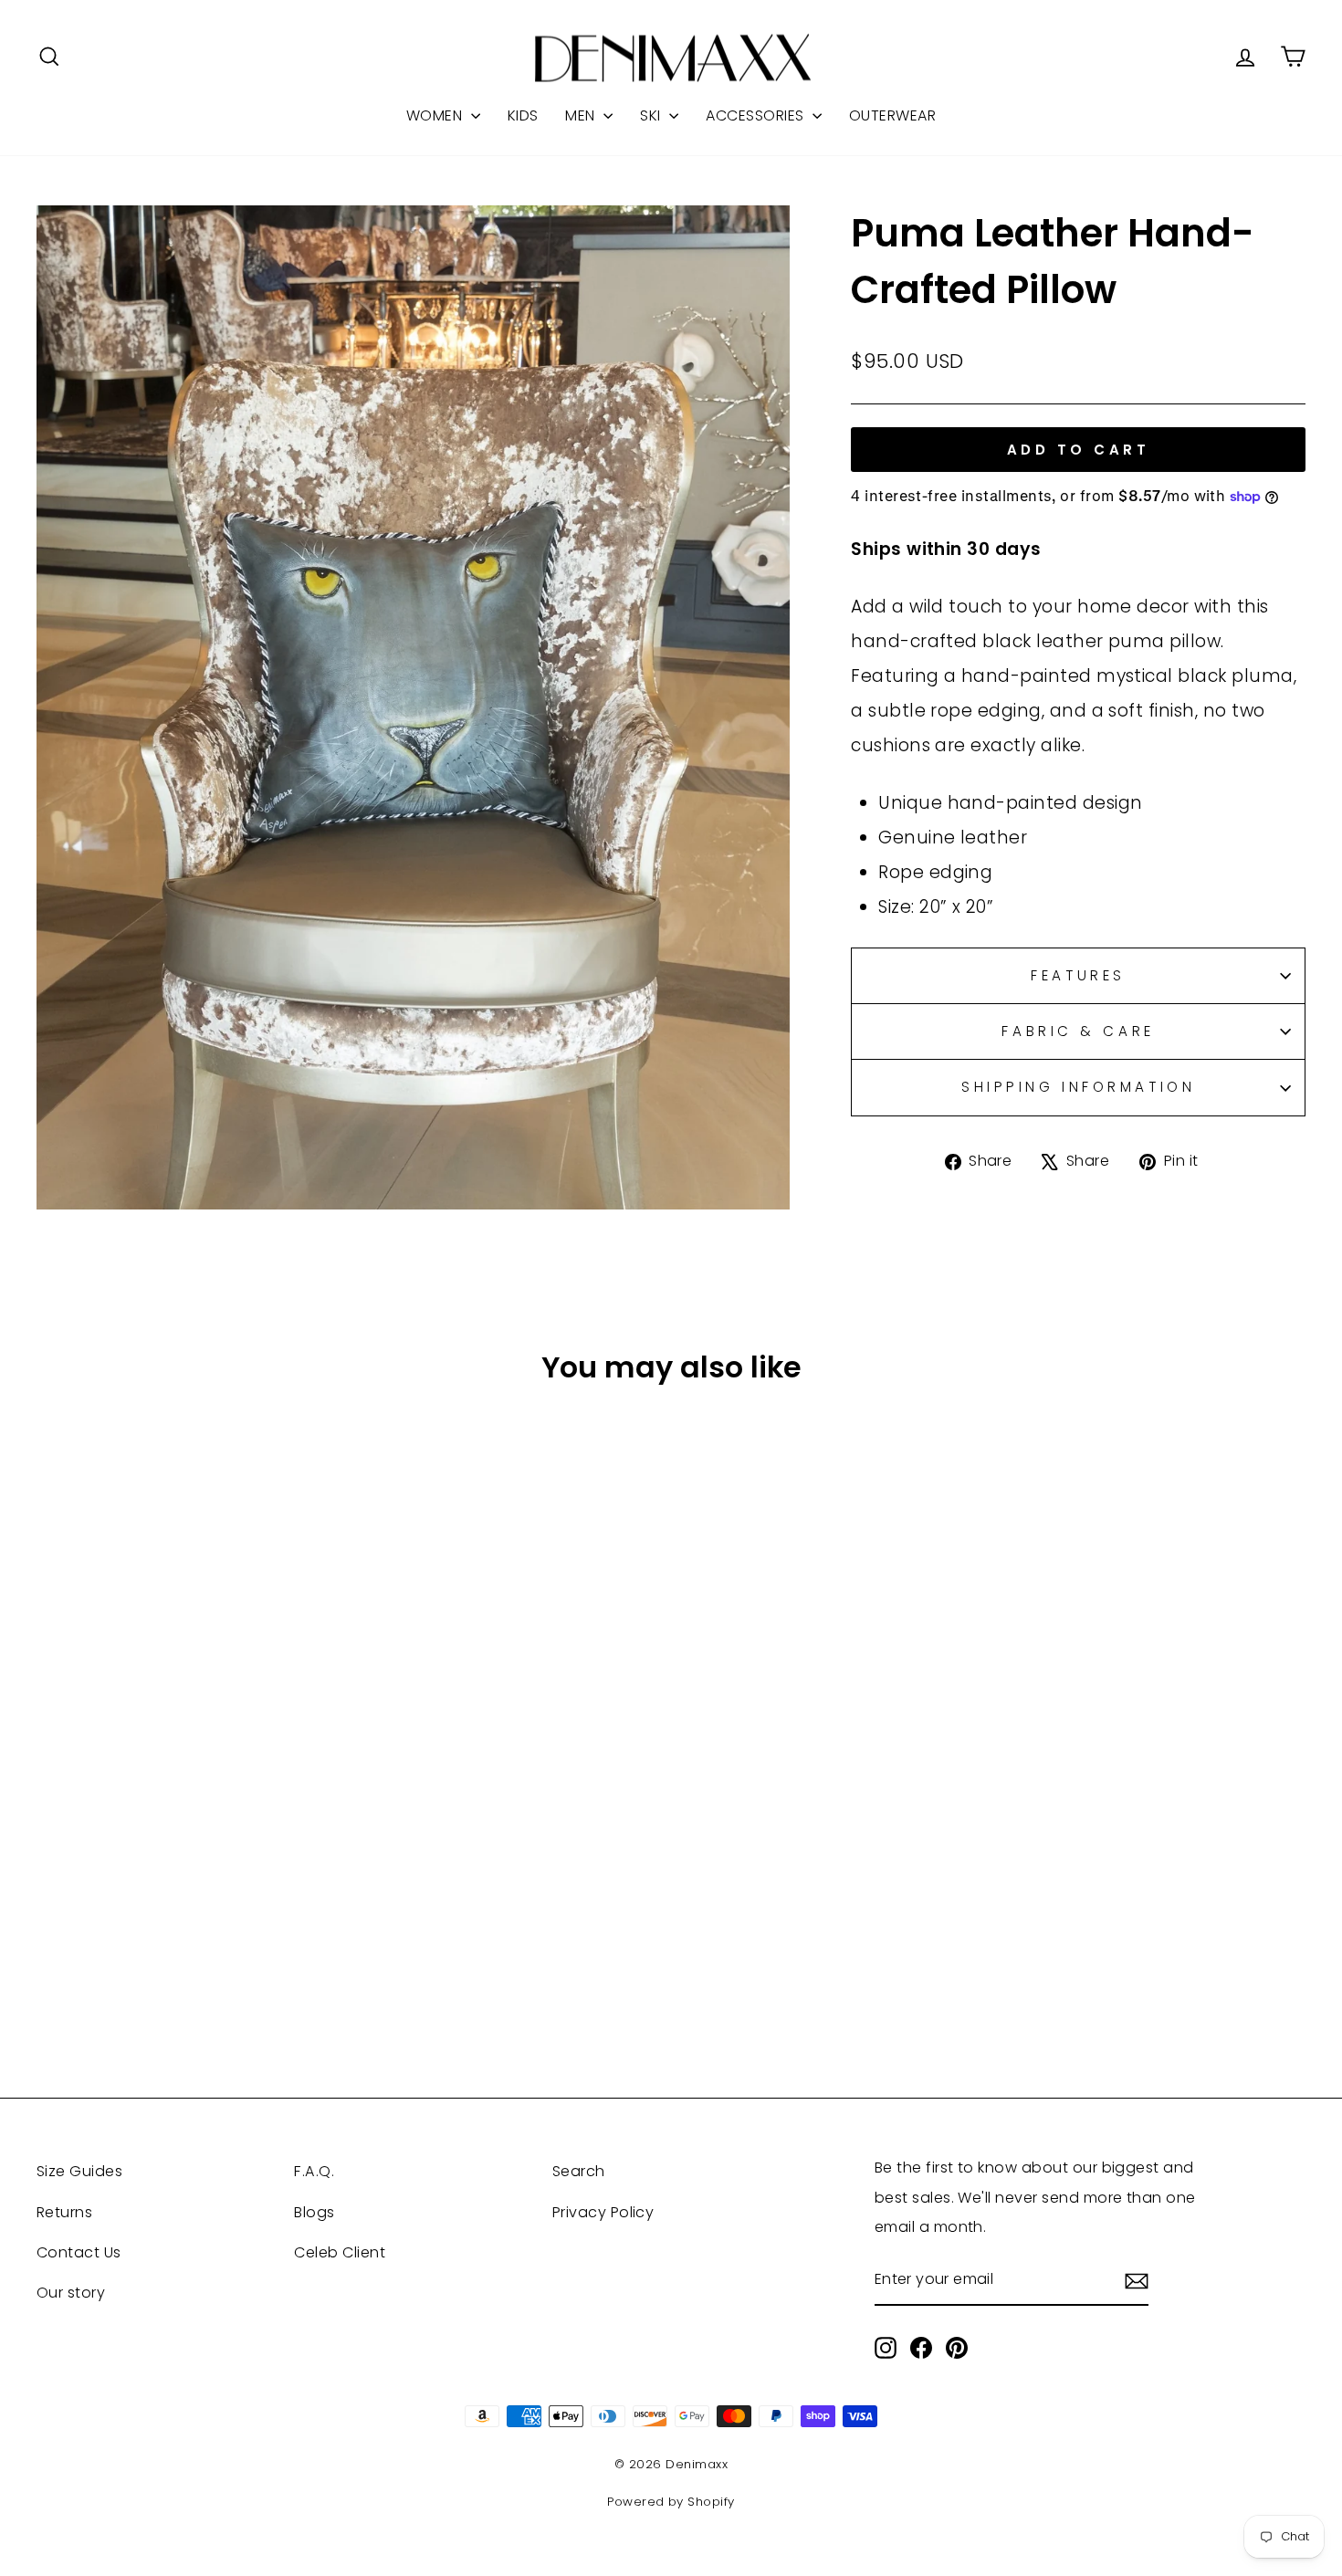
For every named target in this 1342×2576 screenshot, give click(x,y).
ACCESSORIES (757, 115)
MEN (582, 115)
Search (579, 2171)
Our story (71, 2293)
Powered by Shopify (671, 2502)
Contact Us (79, 2252)
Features (1078, 975)
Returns (64, 2212)
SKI (652, 115)
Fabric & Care (1078, 1031)
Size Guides (79, 2171)
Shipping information (1078, 1087)
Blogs (314, 2212)
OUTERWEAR (892, 115)
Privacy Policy (603, 2212)
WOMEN (436, 115)
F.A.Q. (314, 2171)
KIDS (523, 115)
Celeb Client (340, 2252)
